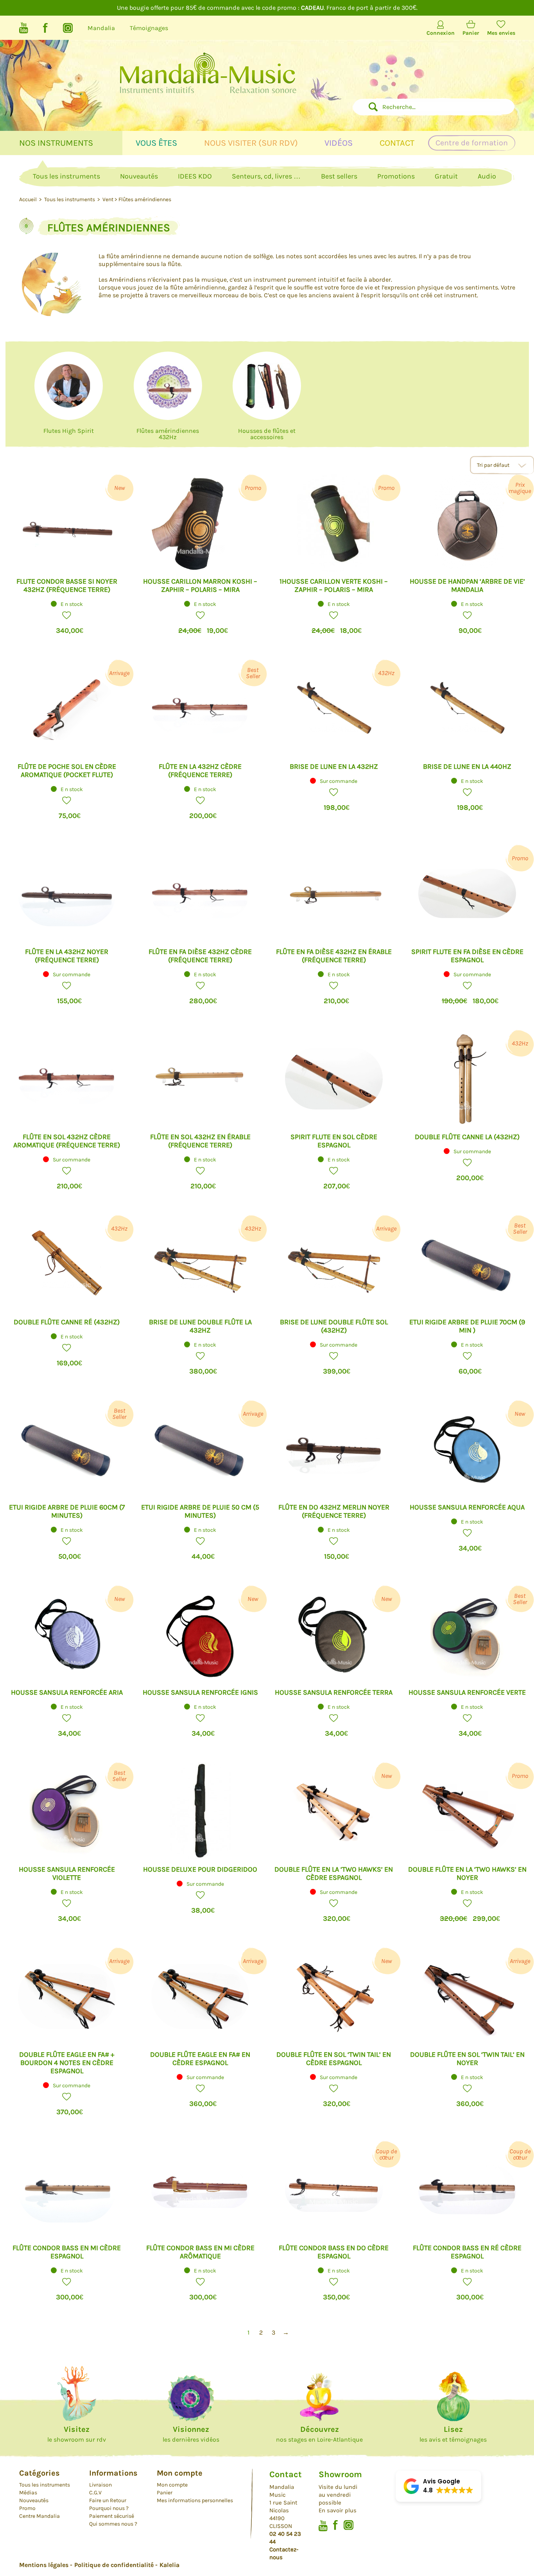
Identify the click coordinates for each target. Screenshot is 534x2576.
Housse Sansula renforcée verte (467, 1692)
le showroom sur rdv (77, 2434)
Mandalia (101, 28)
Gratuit (446, 176)
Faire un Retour (108, 2500)
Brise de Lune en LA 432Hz (334, 766)
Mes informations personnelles (195, 2500)
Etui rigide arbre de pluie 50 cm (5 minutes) (200, 1511)
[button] (67, 615)
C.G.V (95, 2493)
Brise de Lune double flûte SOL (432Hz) (334, 1326)
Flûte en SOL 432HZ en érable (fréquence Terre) (200, 1141)
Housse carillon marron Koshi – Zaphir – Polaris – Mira (200, 585)
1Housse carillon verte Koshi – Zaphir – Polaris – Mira (334, 585)
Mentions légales (44, 2565)
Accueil (29, 199)
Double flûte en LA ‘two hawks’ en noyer (467, 1873)
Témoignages (149, 28)
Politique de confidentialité (114, 2565)
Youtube (24, 28)
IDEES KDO (195, 176)
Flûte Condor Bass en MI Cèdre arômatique (200, 2252)
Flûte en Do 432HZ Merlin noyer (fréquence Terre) (334, 1511)
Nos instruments (56, 143)
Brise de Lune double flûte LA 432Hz (200, 1326)
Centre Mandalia (39, 2516)
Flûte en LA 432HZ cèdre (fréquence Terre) (200, 771)
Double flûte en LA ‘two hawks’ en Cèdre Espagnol (334, 1873)
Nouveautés (139, 176)
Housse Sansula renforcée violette (67, 1873)
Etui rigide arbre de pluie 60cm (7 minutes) (67, 1511)
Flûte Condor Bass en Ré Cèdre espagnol (467, 2252)
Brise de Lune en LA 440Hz (467, 766)
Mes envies (501, 33)
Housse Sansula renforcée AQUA (467, 1507)
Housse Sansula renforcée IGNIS (200, 1692)
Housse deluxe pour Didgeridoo (200, 1869)
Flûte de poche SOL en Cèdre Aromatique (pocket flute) (67, 771)
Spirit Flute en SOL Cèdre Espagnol (334, 1141)
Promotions (396, 176)
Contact (397, 143)
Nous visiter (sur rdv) (251, 143)
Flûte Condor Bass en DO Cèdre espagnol (334, 2252)
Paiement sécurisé (112, 2516)
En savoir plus (338, 2510)
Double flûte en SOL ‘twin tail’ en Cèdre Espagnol (334, 2059)
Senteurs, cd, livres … (266, 176)
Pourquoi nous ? (109, 2508)
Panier (471, 33)
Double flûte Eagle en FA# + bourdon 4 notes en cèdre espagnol (67, 2063)
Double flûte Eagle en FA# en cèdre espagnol (200, 2059)
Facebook (46, 28)
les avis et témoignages (453, 2434)
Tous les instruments (66, 176)
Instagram (68, 28)
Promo (27, 2508)
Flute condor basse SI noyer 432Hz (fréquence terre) (67, 585)
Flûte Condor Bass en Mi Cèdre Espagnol (67, 2252)
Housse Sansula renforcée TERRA (334, 1692)
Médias (28, 2493)
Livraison (100, 2485)
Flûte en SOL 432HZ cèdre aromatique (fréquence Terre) (67, 1141)
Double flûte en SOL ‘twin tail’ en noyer (467, 2059)
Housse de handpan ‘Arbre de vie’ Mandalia (467, 585)
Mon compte (172, 2485)
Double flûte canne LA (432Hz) (467, 1137)
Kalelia (169, 2565)
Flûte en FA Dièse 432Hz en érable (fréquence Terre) (334, 956)
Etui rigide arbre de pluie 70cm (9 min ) (467, 1326)
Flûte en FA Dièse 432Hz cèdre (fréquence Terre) (200, 956)
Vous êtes (156, 143)
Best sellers (339, 176)
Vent (108, 199)
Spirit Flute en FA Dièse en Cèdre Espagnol (467, 956)
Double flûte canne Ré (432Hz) (67, 1322)
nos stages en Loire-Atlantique (319, 2434)
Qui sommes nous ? (113, 2524)
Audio (487, 176)
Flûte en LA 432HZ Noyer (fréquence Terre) (67, 956)
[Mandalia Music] (208, 83)
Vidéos (339, 143)
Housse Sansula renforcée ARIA (67, 1692)
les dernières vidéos (191, 2434)
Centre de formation (472, 143)
